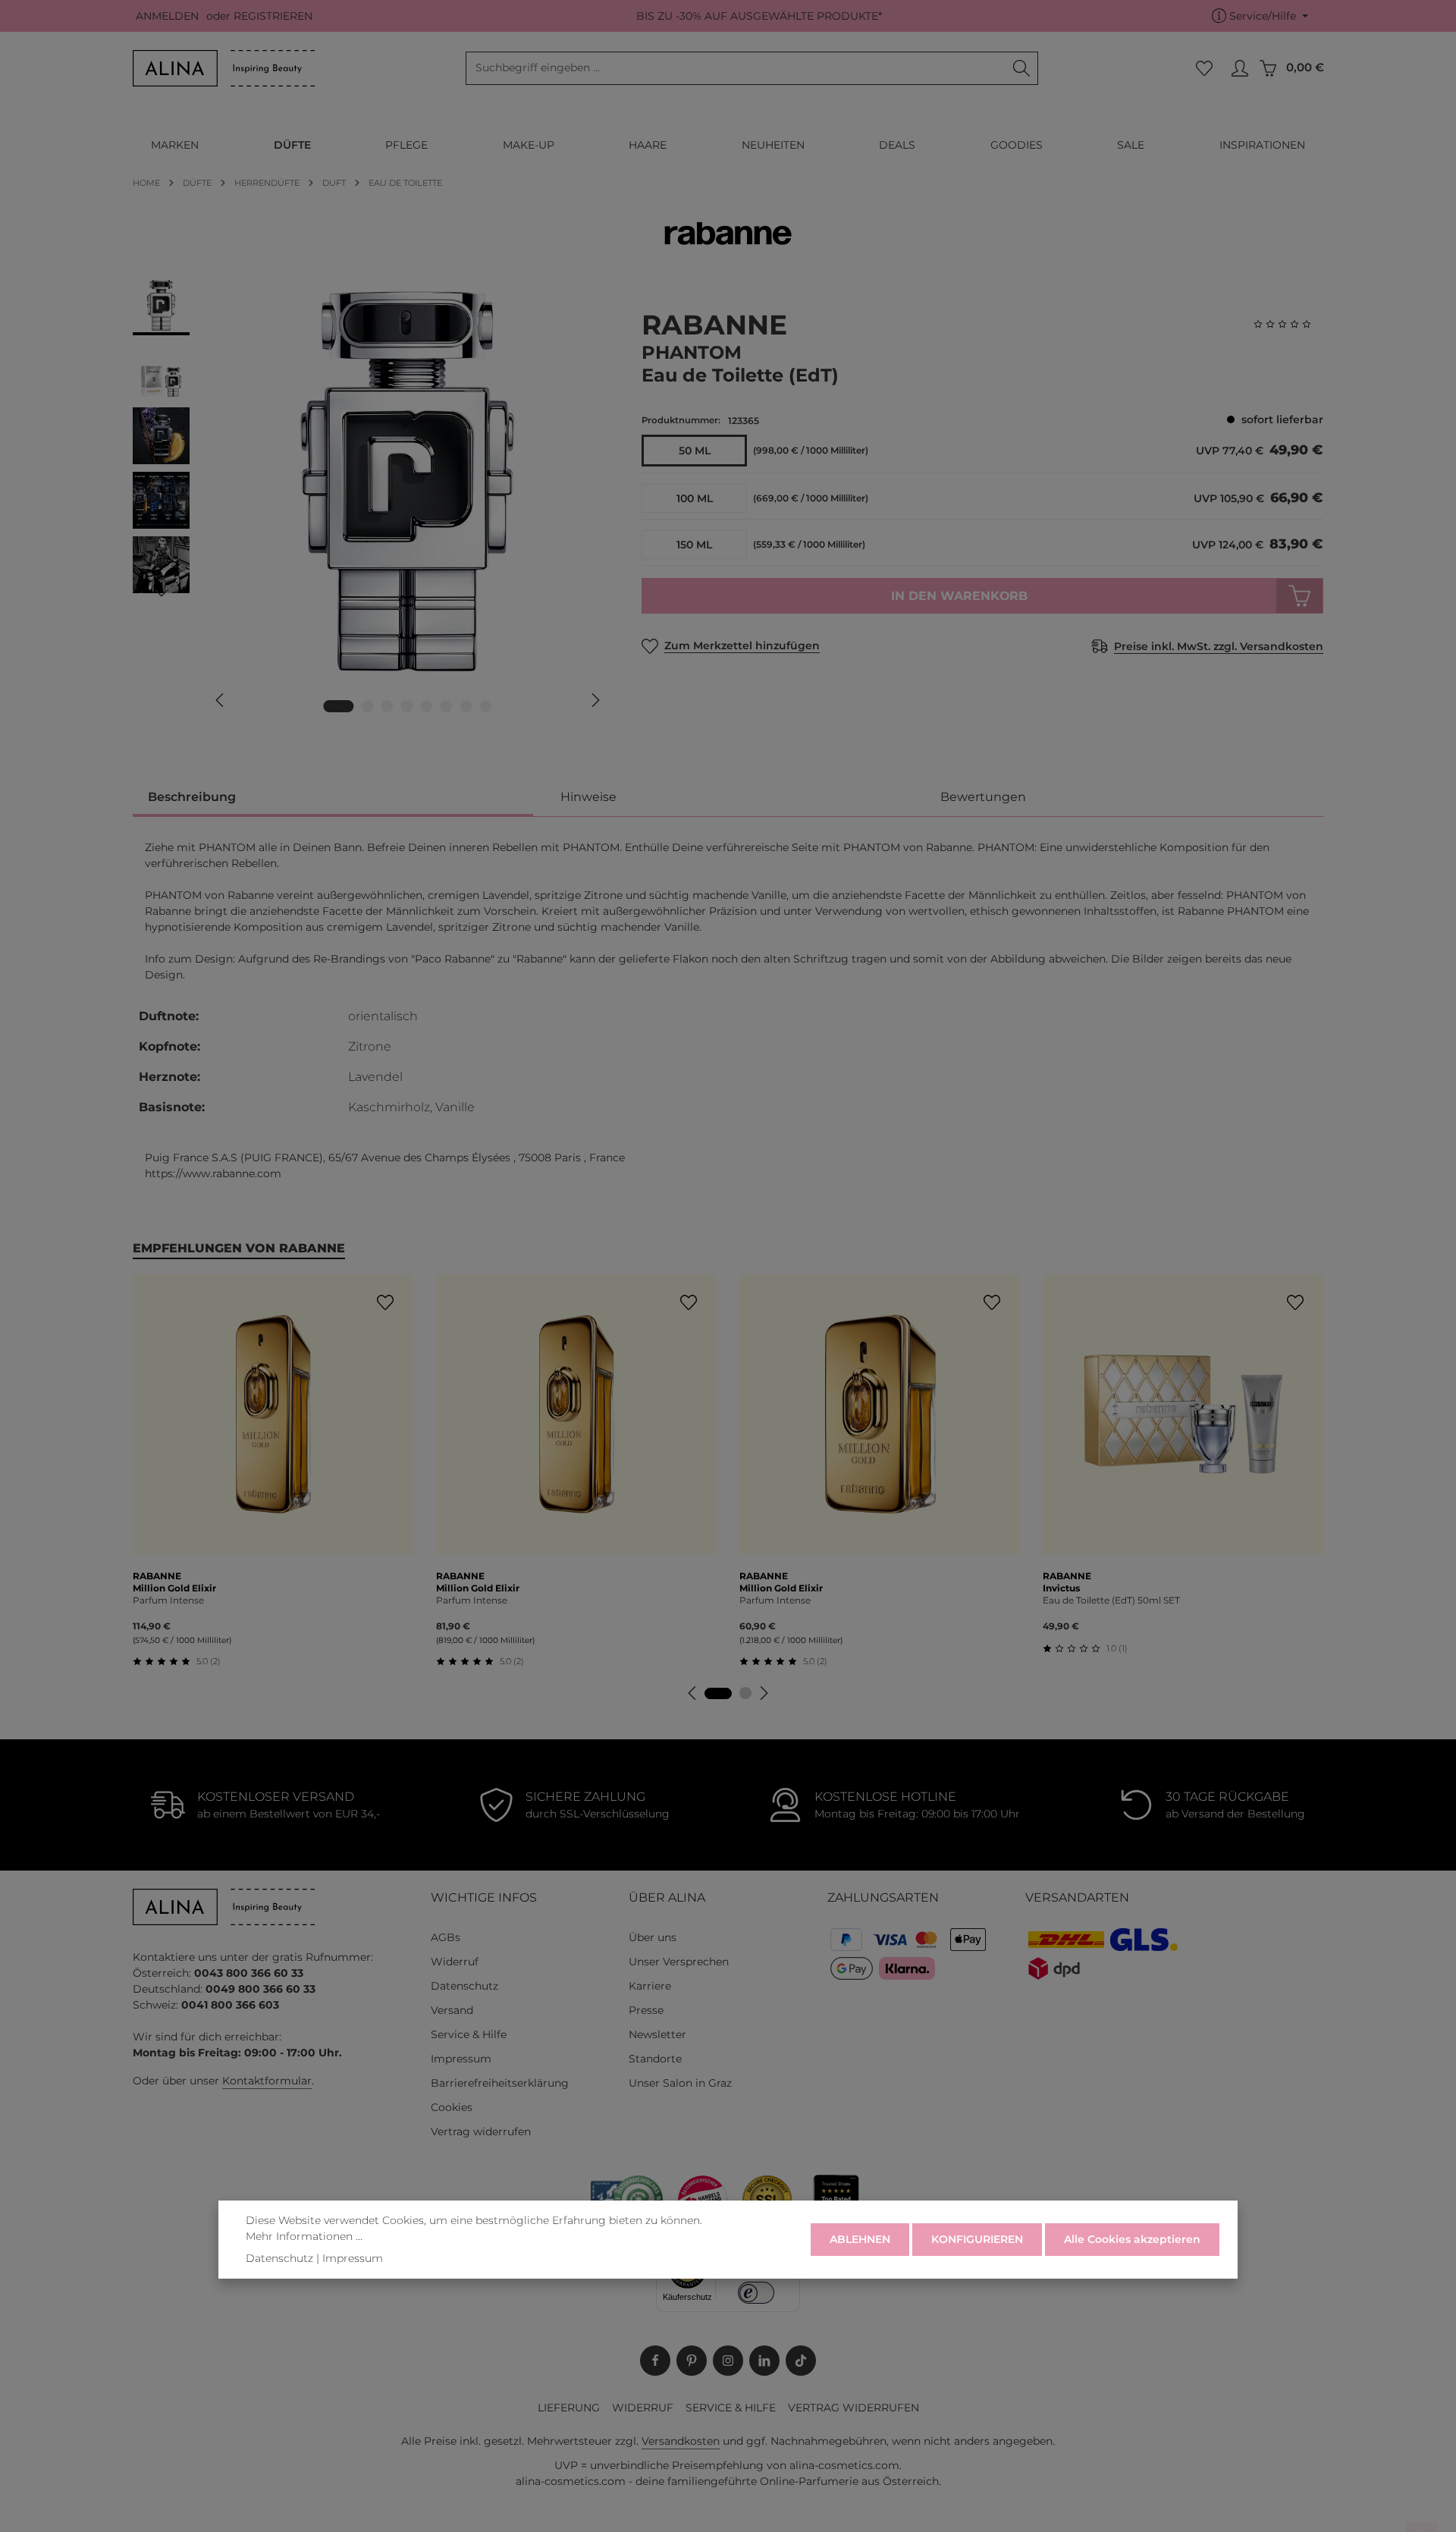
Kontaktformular (267, 2081)
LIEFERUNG (569, 2408)
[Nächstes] (595, 700)
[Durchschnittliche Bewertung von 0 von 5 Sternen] (1288, 324)
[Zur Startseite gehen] (224, 68)
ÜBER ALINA (667, 1897)
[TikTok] (801, 2361)
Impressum (461, 2059)
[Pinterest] (692, 2361)
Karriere (650, 1986)
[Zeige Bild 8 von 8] (486, 706)
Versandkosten (681, 2441)
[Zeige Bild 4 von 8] (407, 706)
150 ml (694, 545)
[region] (372, 503)
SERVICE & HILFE (731, 2408)
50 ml (695, 451)
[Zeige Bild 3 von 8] (388, 706)
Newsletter (657, 2034)
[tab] (333, 798)
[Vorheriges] (221, 700)
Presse (646, 2010)
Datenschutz (464, 1986)
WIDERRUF (643, 2408)
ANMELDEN (167, 16)
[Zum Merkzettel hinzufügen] (385, 1303)
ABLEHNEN (860, 2239)
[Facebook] (655, 2361)
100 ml (695, 498)
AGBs (446, 1937)
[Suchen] (1022, 68)
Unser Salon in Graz (680, 2083)
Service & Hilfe (469, 2034)
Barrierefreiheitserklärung (500, 2083)
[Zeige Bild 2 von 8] (368, 706)
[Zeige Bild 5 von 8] (427, 706)
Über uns (653, 1937)
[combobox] (736, 68)
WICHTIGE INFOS (484, 1897)
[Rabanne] (728, 233)
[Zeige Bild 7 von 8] (466, 706)
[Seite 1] (718, 1693)
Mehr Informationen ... (304, 2236)
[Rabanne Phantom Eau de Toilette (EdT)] (407, 481)
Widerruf (455, 1962)
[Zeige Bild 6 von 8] (447, 706)
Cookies (452, 2107)
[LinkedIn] (764, 2361)
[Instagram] (728, 2361)
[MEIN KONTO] (1239, 69)
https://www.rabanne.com (213, 1173)
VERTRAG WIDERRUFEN (854, 2408)
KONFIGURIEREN (977, 2239)
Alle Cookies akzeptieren (1132, 2239)
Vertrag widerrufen (481, 2131)
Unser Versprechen (679, 1962)
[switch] (756, 2293)
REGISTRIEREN (273, 16)
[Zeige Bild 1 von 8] (339, 706)
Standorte (655, 2059)
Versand (452, 2010)
